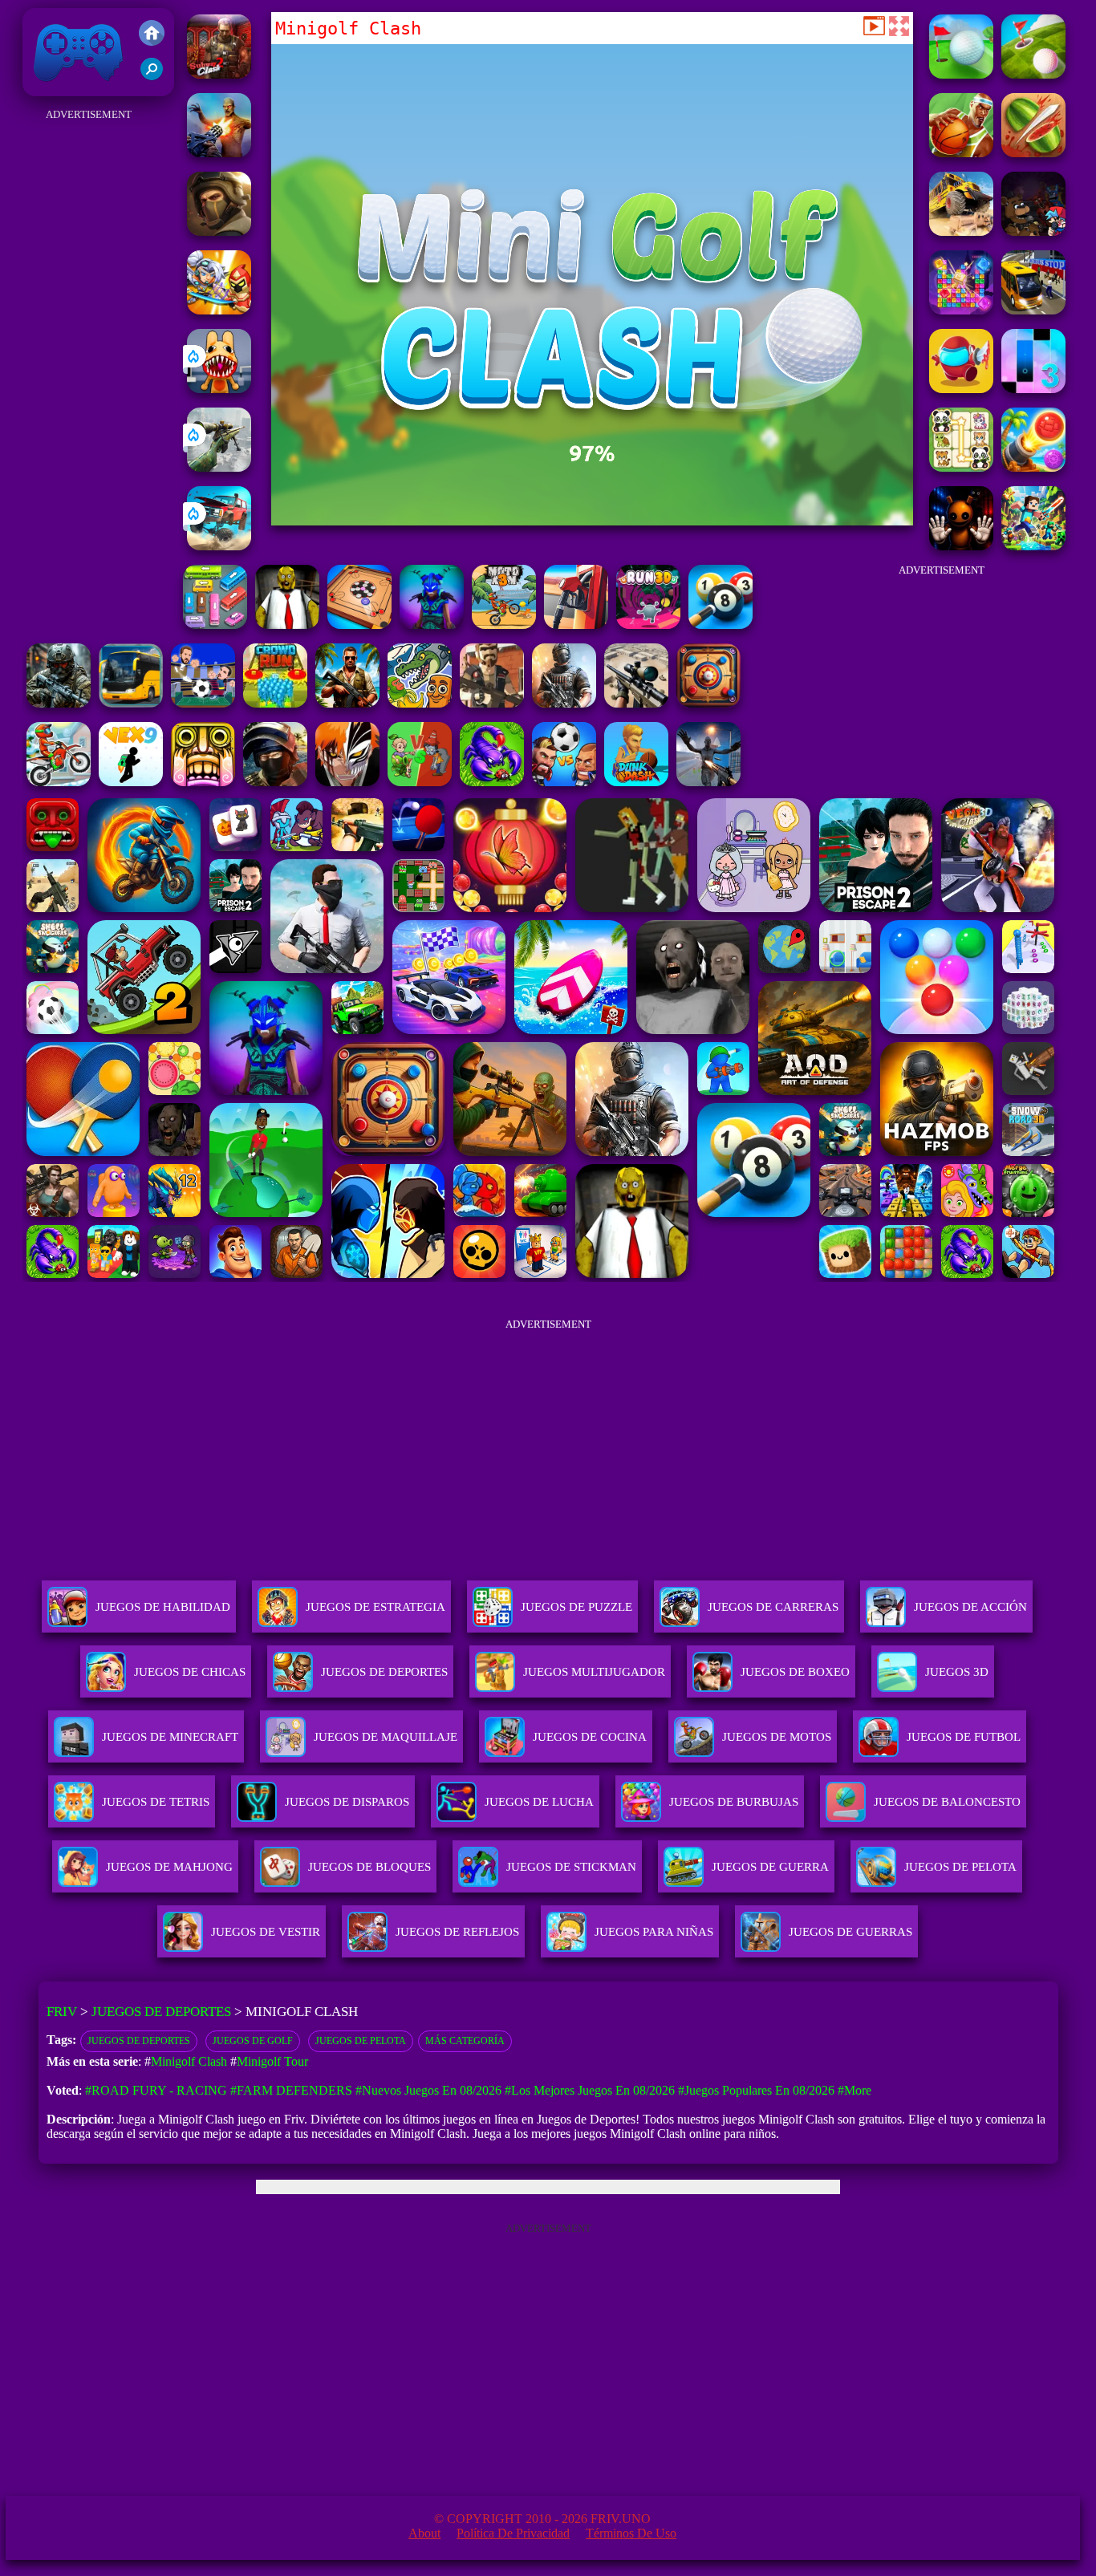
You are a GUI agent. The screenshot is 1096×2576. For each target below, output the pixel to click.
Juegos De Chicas (190, 1672)
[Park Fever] (215, 625)
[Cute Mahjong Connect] (961, 467)
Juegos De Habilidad (163, 1607)
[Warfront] (59, 703)
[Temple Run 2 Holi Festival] (203, 782)
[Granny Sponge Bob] (287, 625)
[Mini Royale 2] (492, 703)
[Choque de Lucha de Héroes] (219, 310)
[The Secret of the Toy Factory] (961, 546)
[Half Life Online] (564, 703)
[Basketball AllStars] (961, 153)
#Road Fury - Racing (156, 2090)
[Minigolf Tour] (1033, 74)
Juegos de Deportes (161, 2012)
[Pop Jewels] (961, 310)
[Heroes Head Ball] (564, 782)
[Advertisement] (88, 366)
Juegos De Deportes (384, 1672)
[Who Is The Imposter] (961, 389)
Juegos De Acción (970, 1607)
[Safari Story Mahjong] (708, 782)
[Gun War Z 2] (219, 153)
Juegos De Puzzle (576, 1607)
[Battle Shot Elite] (492, 782)
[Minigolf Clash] (961, 74)
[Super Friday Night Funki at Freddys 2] (1033, 231)
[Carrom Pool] (359, 625)
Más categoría (465, 2041)
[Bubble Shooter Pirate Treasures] (1033, 467)
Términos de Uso (631, 2533)
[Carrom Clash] (708, 703)
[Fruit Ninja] (1033, 153)
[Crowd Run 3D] (275, 703)
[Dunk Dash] (636, 782)
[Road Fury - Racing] (219, 546)
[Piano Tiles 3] (1033, 389)
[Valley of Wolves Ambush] (219, 231)
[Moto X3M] (504, 625)
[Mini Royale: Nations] (432, 625)
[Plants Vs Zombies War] (420, 782)
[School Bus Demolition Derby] (961, 231)
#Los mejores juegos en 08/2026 (590, 2090)
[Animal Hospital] (219, 389)
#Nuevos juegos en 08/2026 (428, 2090)
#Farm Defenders (291, 2090)
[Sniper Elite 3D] (636, 703)
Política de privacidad (513, 2533)
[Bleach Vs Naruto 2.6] (347, 782)
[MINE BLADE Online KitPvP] (1033, 546)
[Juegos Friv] (152, 34)
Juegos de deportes (139, 2041)
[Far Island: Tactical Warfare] (347, 703)
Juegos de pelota (361, 2041)
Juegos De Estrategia (375, 1607)
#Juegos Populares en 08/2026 (756, 2090)
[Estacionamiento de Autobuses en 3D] (131, 703)
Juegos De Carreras (773, 1607)
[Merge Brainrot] (420, 703)
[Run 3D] (648, 625)
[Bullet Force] (275, 782)
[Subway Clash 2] (219, 74)
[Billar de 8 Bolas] (721, 625)
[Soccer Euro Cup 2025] (203, 703)
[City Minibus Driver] (1033, 310)
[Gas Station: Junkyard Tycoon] (576, 625)
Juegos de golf (253, 2041)
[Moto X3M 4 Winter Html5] (59, 782)
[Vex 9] (131, 782)
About (424, 2533)
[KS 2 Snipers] (219, 467)
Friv (41, 88)
